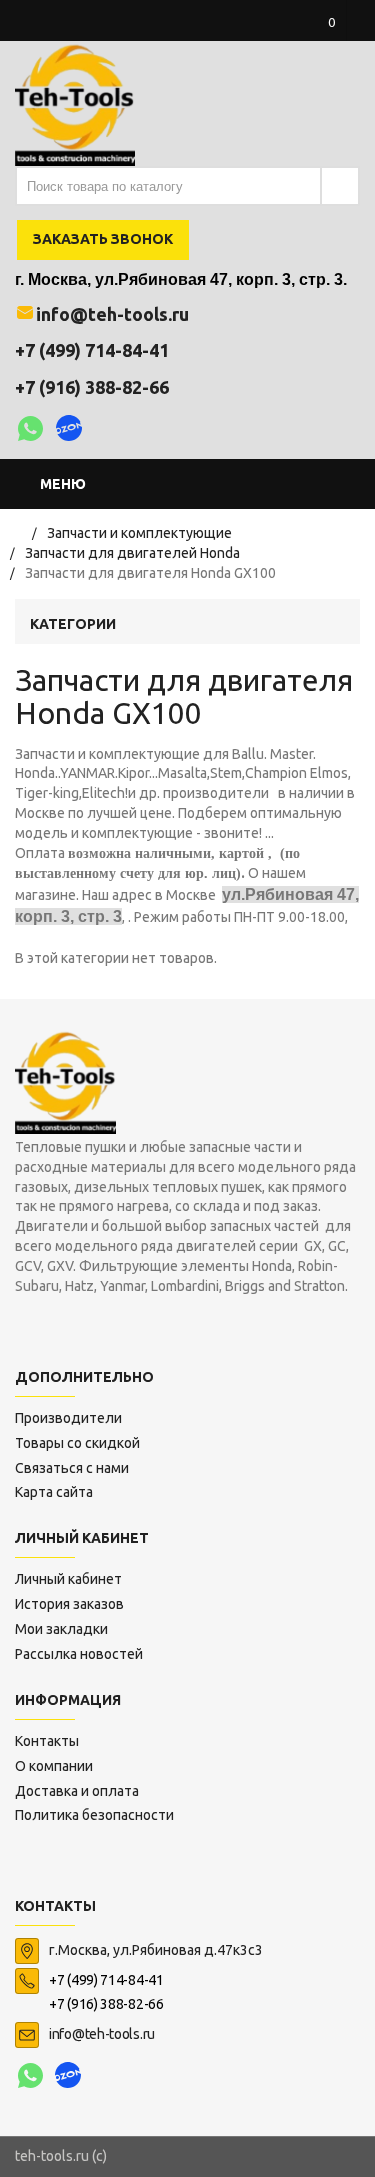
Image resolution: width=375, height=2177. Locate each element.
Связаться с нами (72, 1468)
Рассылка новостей (79, 1654)
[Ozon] (69, 431)
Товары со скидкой (77, 1443)
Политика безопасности (94, 1815)
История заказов (69, 1604)
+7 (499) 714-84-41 (92, 350)
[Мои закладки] (300, 100)
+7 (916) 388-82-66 (92, 387)
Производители (68, 1418)
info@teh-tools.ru (112, 314)
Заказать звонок (103, 239)
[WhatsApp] (30, 431)
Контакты (47, 1741)
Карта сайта (54, 1492)
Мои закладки (61, 1629)
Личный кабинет (68, 1579)
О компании (54, 1766)
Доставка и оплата (77, 1791)
